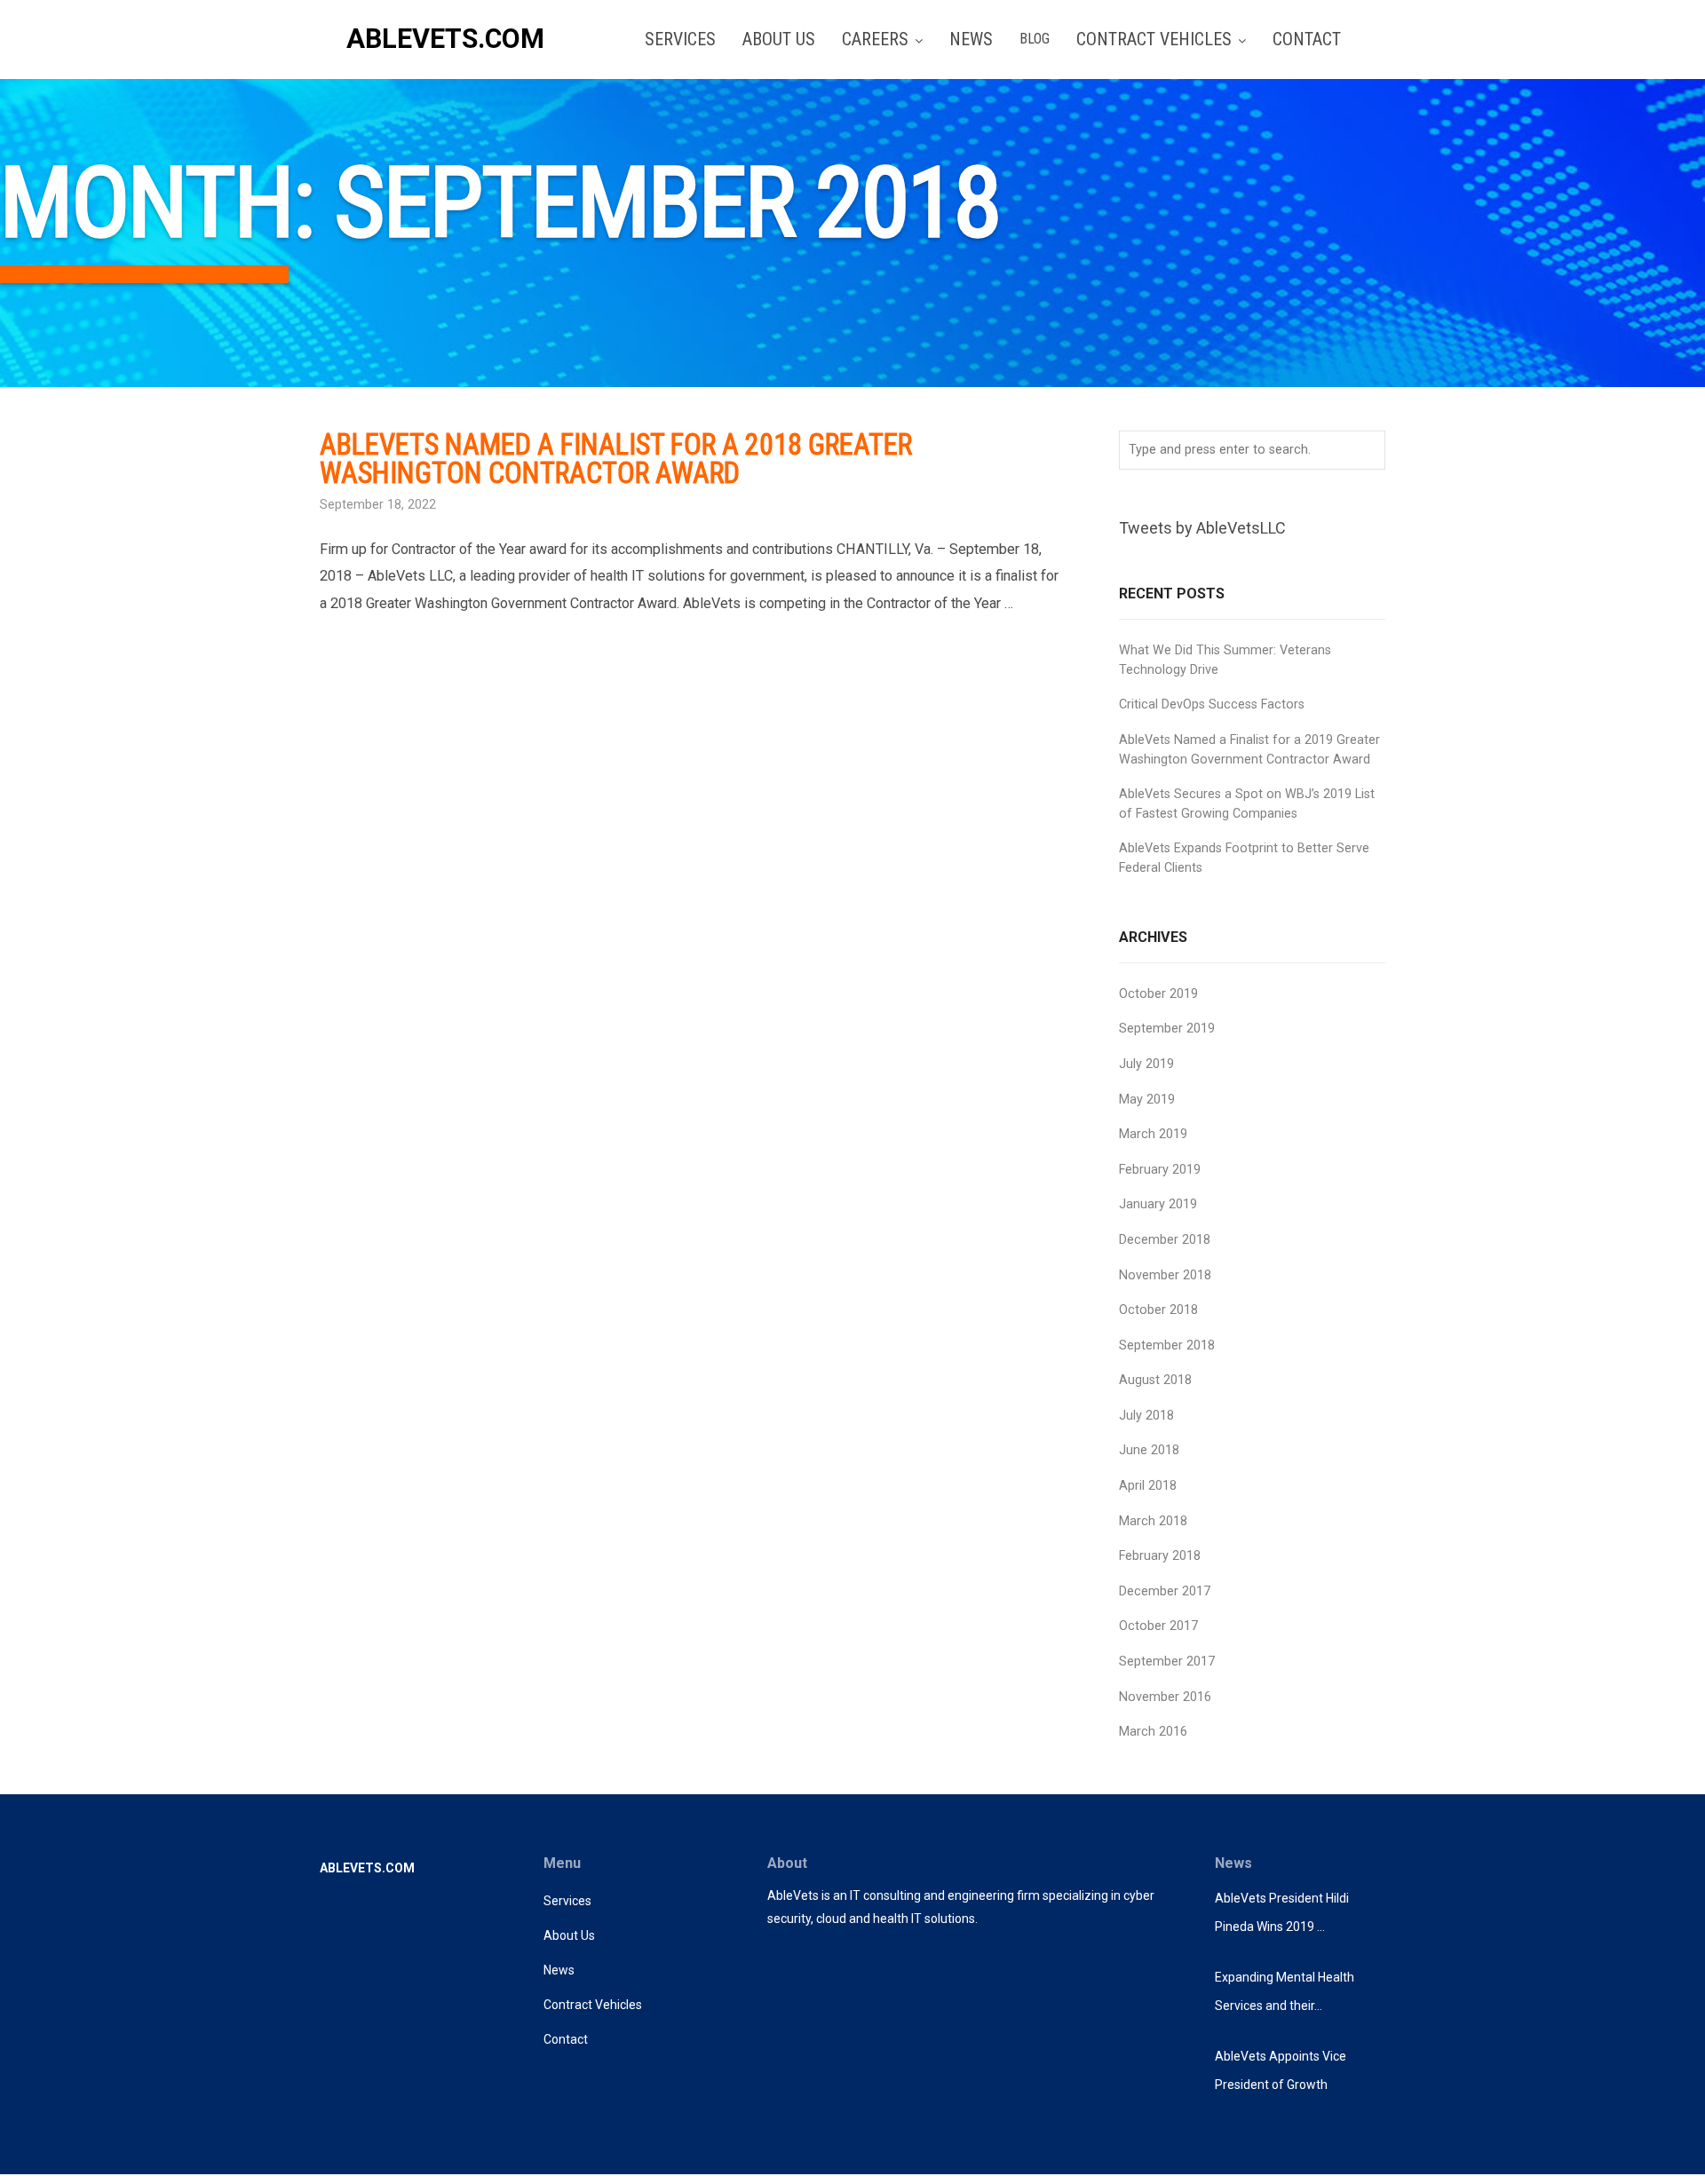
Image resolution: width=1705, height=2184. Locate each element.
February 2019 (1160, 1170)
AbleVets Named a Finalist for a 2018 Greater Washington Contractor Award (616, 459)
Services (567, 1901)
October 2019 (1158, 994)
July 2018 (1146, 1416)
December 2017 (1165, 1591)
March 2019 (1153, 1134)
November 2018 (1165, 1275)
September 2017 (1167, 1662)
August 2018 (1155, 1380)
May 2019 (1147, 1100)
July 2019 (1146, 1064)
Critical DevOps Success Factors (1212, 704)
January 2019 (1158, 1204)
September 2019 (1167, 1029)
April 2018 (1148, 1486)
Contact (566, 2039)
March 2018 (1153, 1521)
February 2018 (1160, 1556)
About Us (569, 1935)
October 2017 (1158, 1626)
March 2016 (1153, 1732)
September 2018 (1167, 1345)
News (559, 1970)
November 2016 (1165, 1697)
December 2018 (1165, 1240)
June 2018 (1149, 1450)
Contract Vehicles (593, 2005)
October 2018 (1158, 1310)
